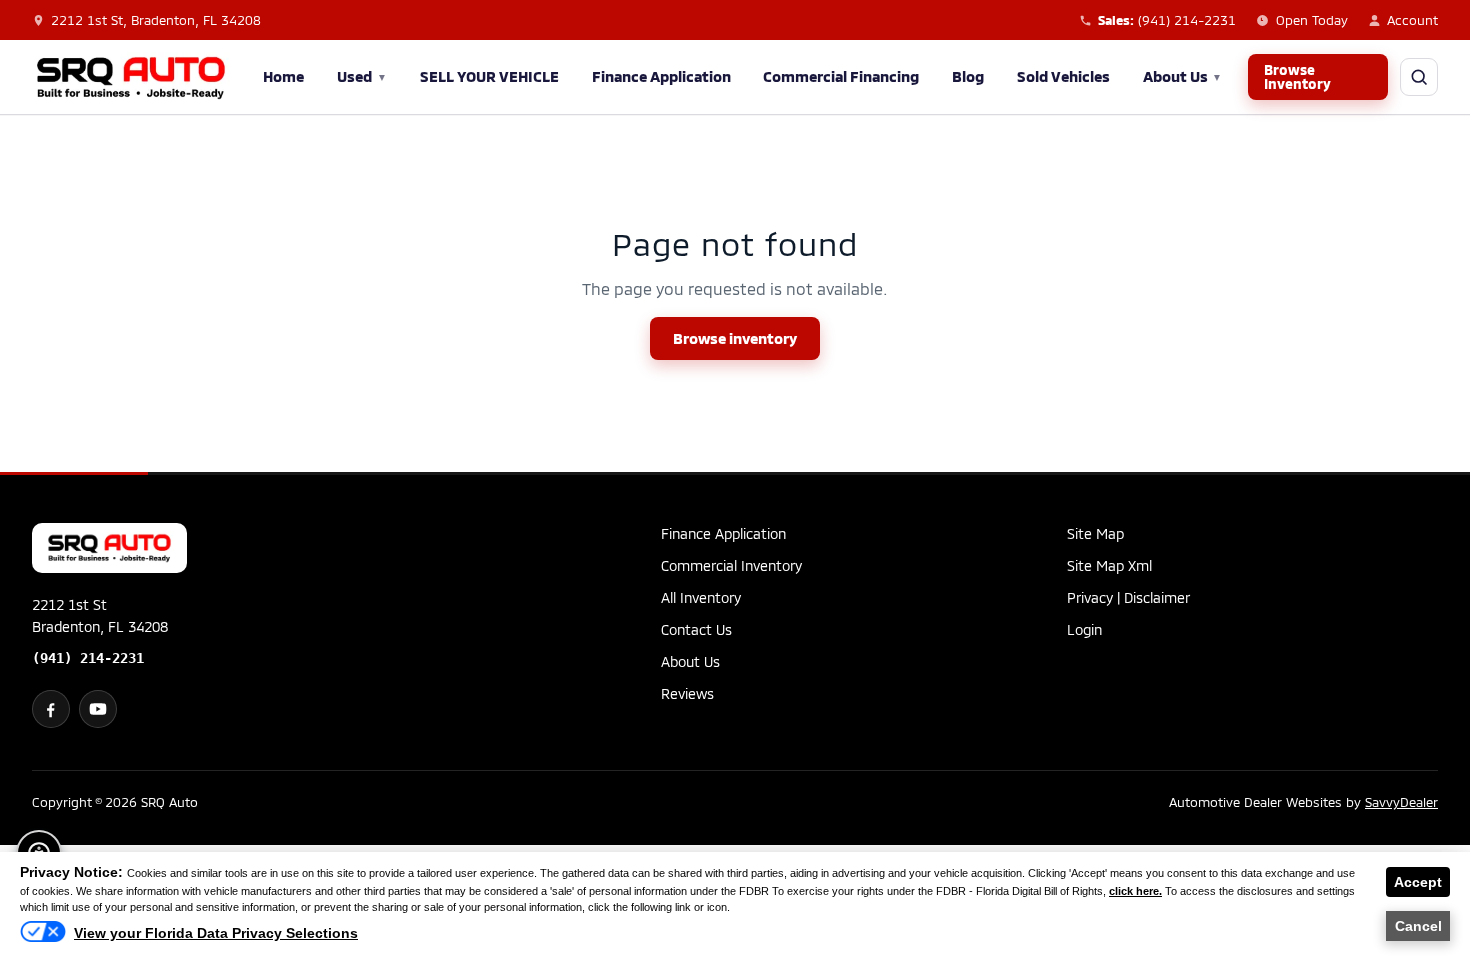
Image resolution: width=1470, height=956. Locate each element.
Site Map (1095, 533)
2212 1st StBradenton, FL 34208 (100, 615)
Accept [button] (1418, 882)
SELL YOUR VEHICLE (489, 76)
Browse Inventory (1297, 76)
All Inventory (701, 597)
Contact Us (696, 629)
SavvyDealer (1401, 802)
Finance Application (661, 76)
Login (1084, 629)
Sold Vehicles (1063, 76)
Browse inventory (735, 338)
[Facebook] (51, 709)
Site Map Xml (1109, 565)
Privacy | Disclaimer (1128, 597)
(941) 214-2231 (88, 658)
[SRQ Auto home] (131, 77)
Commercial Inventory (731, 565)
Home (283, 76)
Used (362, 76)
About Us (1183, 76)
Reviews (687, 693)
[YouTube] (98, 709)
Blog (968, 76)
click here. (1135, 891)
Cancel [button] (1418, 926)
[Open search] (1419, 77)
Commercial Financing (841, 76)
